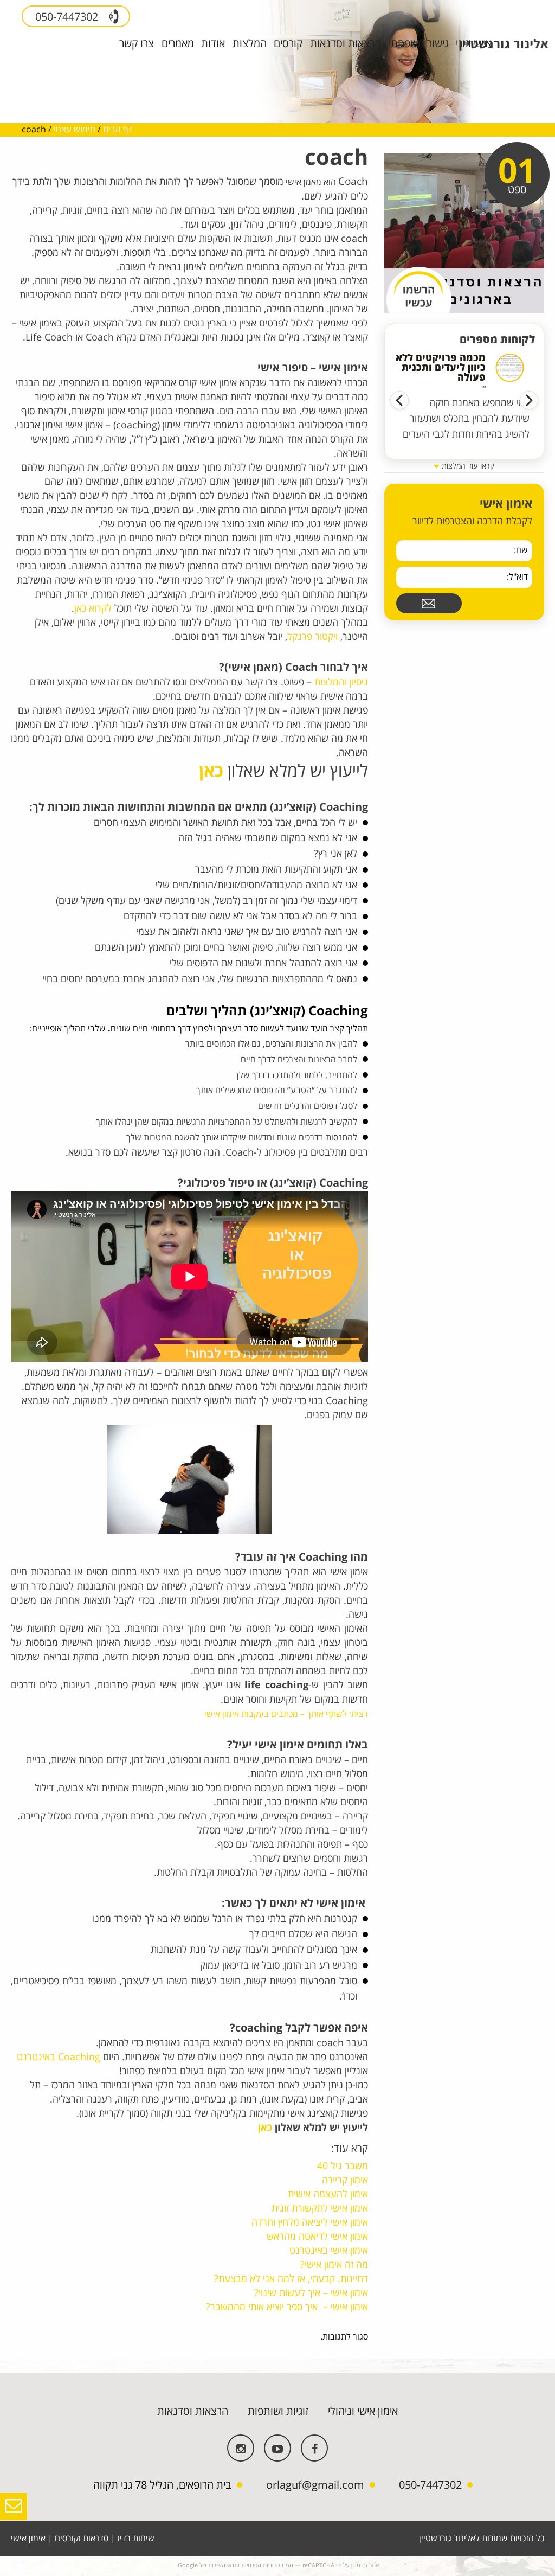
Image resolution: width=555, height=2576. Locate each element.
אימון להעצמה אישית (327, 2194)
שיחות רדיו (136, 2539)
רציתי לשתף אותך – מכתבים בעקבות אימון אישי (285, 1714)
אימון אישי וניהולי (363, 2411)
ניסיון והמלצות (341, 682)
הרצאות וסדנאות (346, 44)
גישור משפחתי (419, 44)
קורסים (288, 44)
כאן (211, 771)
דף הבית (118, 130)
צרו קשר (137, 44)
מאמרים (178, 44)
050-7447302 (68, 17)
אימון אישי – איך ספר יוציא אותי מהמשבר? (287, 2307)
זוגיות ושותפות (278, 2411)
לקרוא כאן (93, 608)
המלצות (250, 44)
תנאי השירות (223, 2565)
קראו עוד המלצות (467, 466)
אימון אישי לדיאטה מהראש (317, 2237)
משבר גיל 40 (343, 2166)
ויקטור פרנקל (312, 637)
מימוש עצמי (75, 130)
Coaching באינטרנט (59, 2057)
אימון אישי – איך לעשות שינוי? (311, 2293)
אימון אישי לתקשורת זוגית (320, 2208)
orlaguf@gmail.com (315, 2485)
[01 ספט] (464, 233)
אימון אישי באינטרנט (329, 2251)
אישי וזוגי (474, 44)
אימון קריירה (345, 2180)
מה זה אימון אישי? (334, 2265)
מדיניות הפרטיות (261, 2565)
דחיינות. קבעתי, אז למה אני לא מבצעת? (291, 2279)
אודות (213, 44)
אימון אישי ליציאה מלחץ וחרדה (310, 2222)
